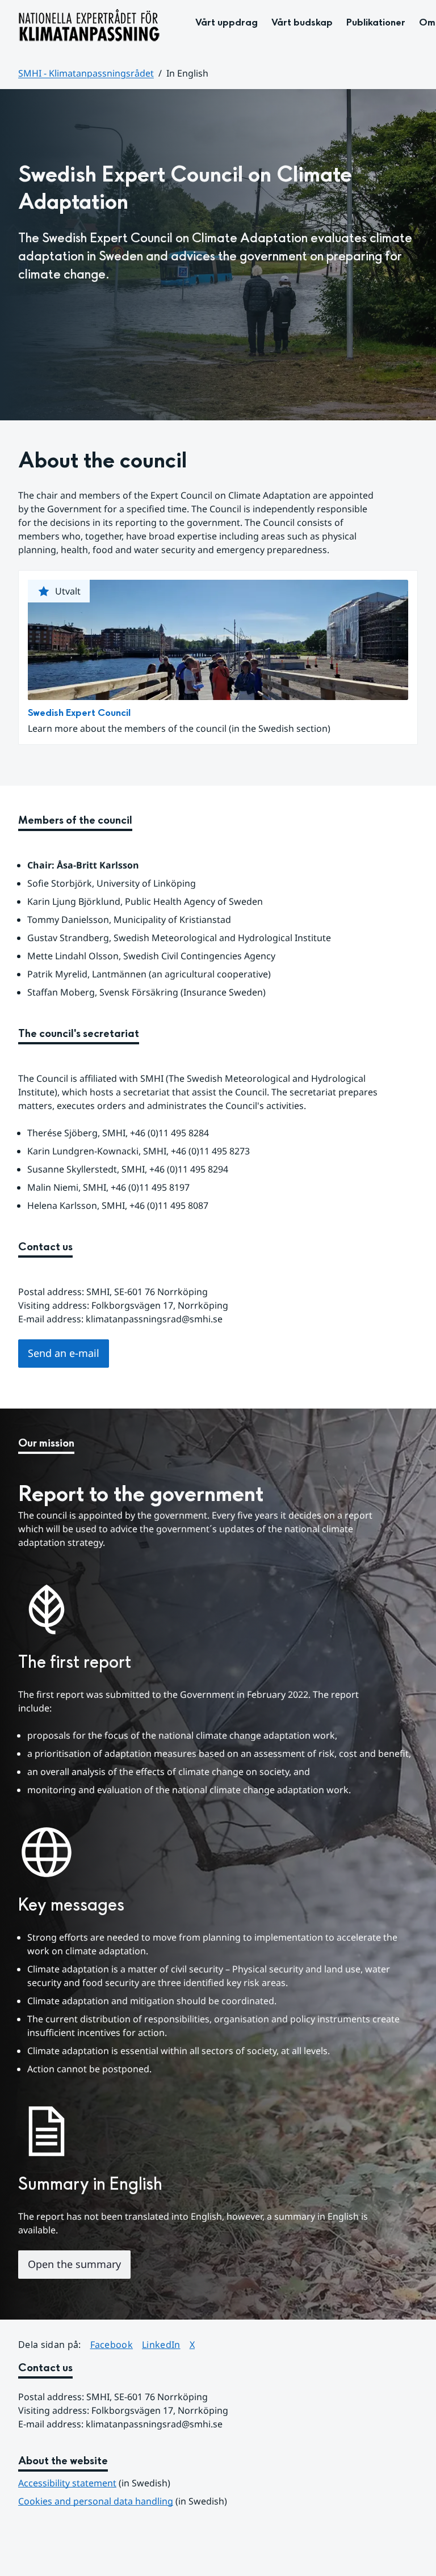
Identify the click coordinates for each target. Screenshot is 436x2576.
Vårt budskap (302, 22)
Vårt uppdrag (227, 22)
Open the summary (74, 2264)
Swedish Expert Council (79, 713)
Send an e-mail (64, 1353)
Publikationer (376, 22)
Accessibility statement (67, 2483)
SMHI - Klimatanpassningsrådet (86, 73)
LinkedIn (161, 2344)
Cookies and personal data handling (96, 2501)
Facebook (112, 2344)
